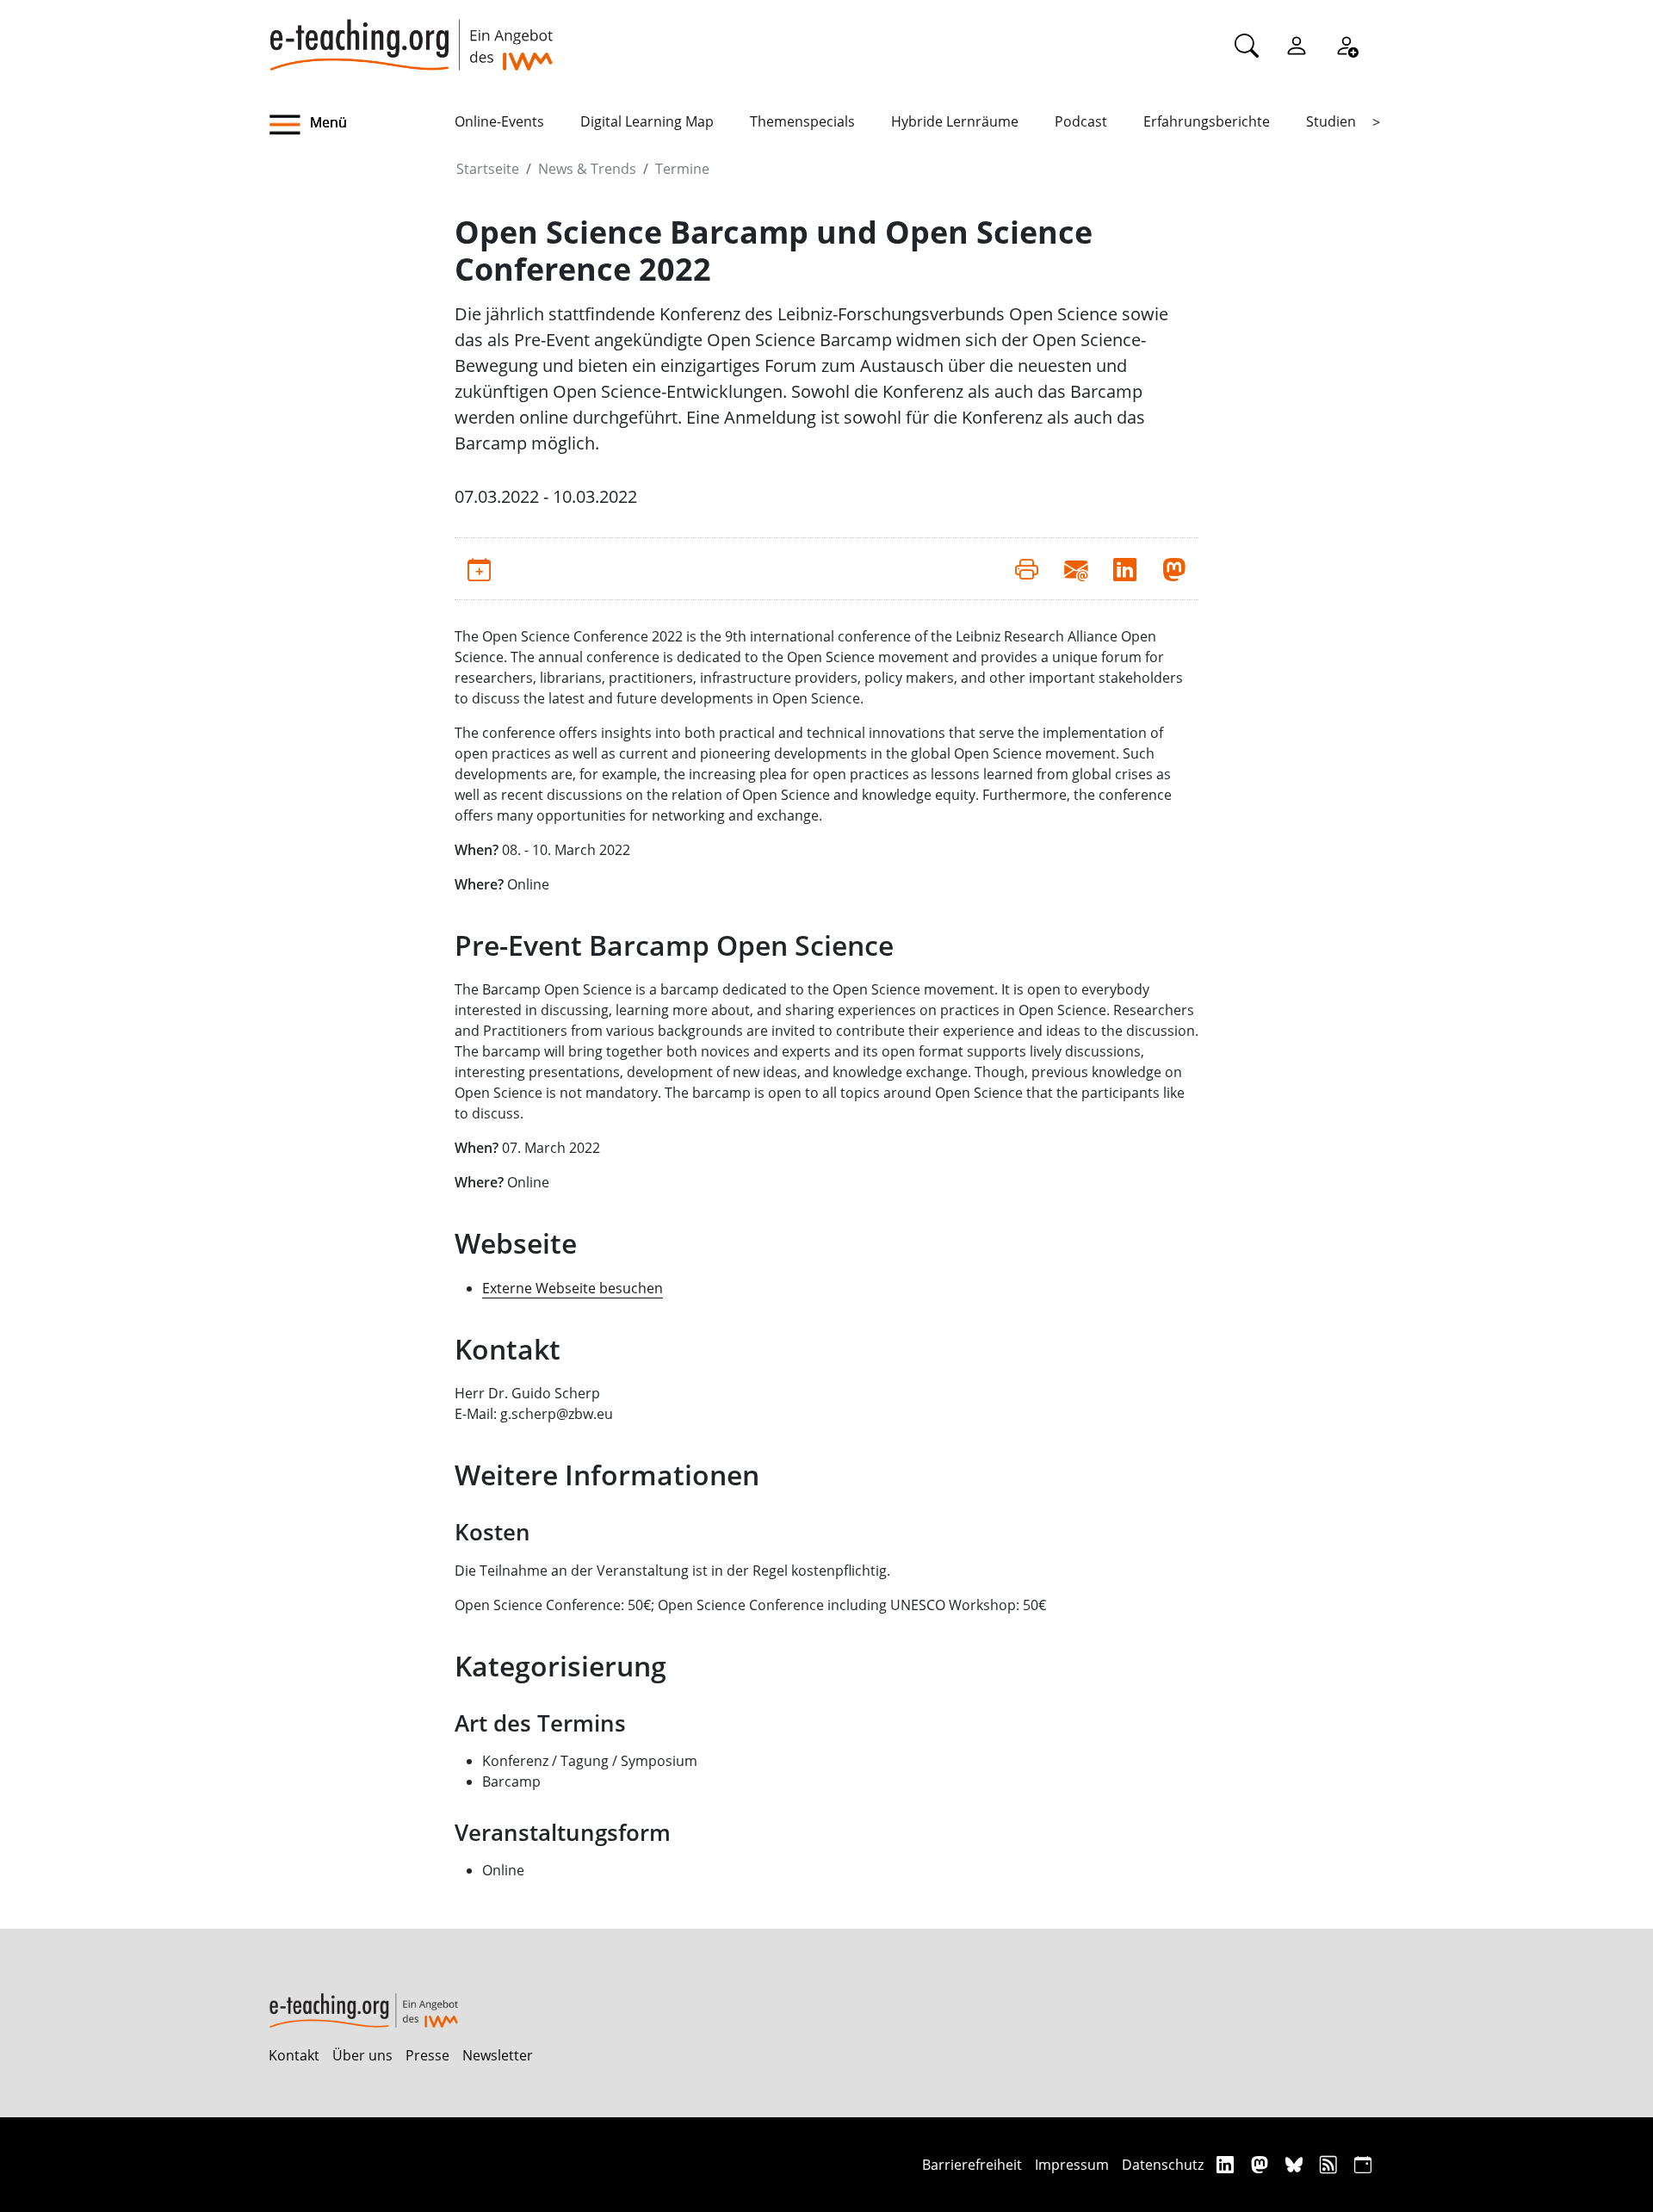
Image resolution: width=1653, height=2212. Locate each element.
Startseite (488, 169)
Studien (1331, 121)
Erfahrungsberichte (1207, 121)
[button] (362, 125)
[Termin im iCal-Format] (479, 568)
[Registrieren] (1347, 45)
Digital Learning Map (647, 121)
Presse (427, 2055)
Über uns (362, 2055)
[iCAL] (1363, 2164)
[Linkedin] (1227, 2164)
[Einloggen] (1297, 45)
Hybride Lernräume (955, 121)
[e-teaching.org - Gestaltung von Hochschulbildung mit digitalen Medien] (411, 35)
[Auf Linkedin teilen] (1125, 568)
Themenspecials (802, 121)
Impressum (1072, 2165)
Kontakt (294, 2055)
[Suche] (1247, 45)
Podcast (1081, 121)
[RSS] (1331, 2164)
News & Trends (587, 169)
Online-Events (499, 121)
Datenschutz (1163, 2165)
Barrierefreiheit (972, 2165)
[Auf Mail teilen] (1076, 568)
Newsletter (498, 2055)
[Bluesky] (1296, 2164)
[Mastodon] (1262, 2164)
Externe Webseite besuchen (573, 1288)
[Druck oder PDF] (1027, 568)
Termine (682, 169)
